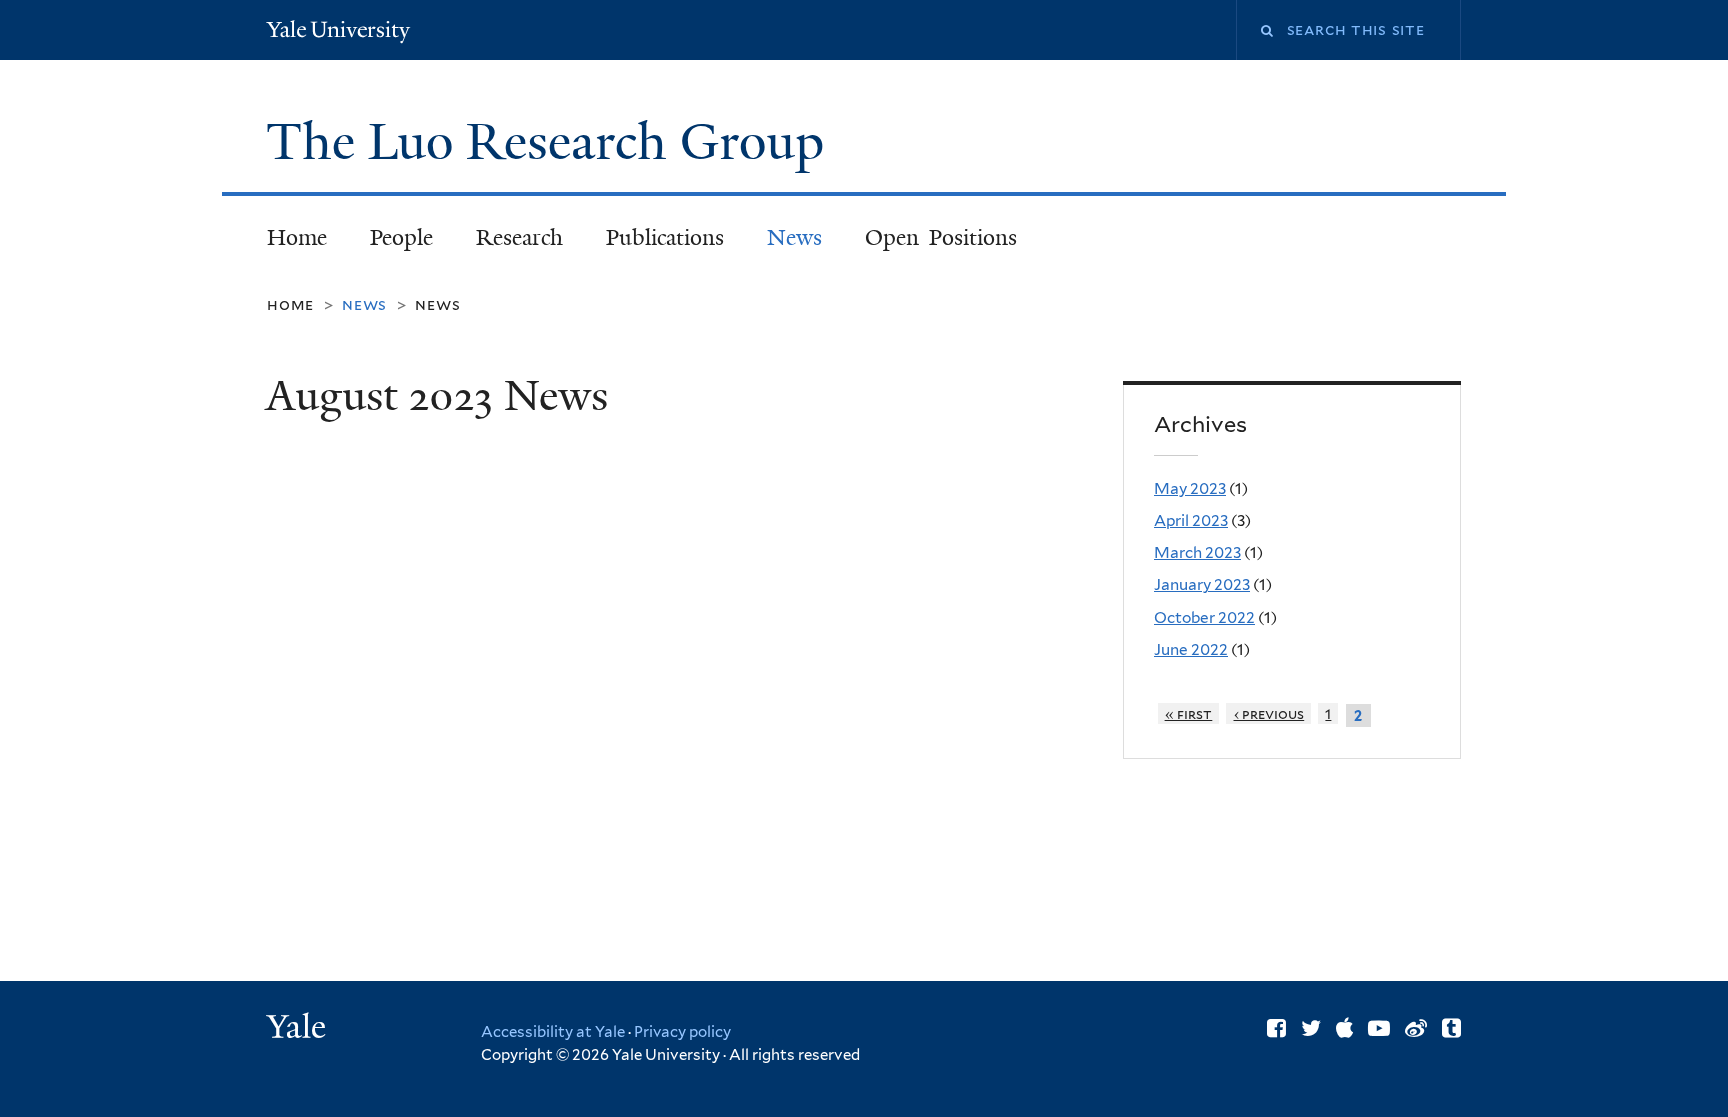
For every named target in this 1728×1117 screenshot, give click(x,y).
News (794, 237)
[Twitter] (1311, 1028)
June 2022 (1191, 649)
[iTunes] (1344, 1028)
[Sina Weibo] (1416, 1028)
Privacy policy (682, 1032)
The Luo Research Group (551, 142)
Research (519, 237)
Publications (665, 237)
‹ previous (1269, 713)
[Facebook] (1276, 1028)
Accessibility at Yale (553, 1032)
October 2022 (1204, 617)
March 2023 (1197, 552)
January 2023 (1202, 584)
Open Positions (941, 237)
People (401, 237)
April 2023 (1191, 520)
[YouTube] (1379, 1028)
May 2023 (1190, 488)
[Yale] (299, 1029)
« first (1189, 713)
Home (297, 237)
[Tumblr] (1451, 1028)
